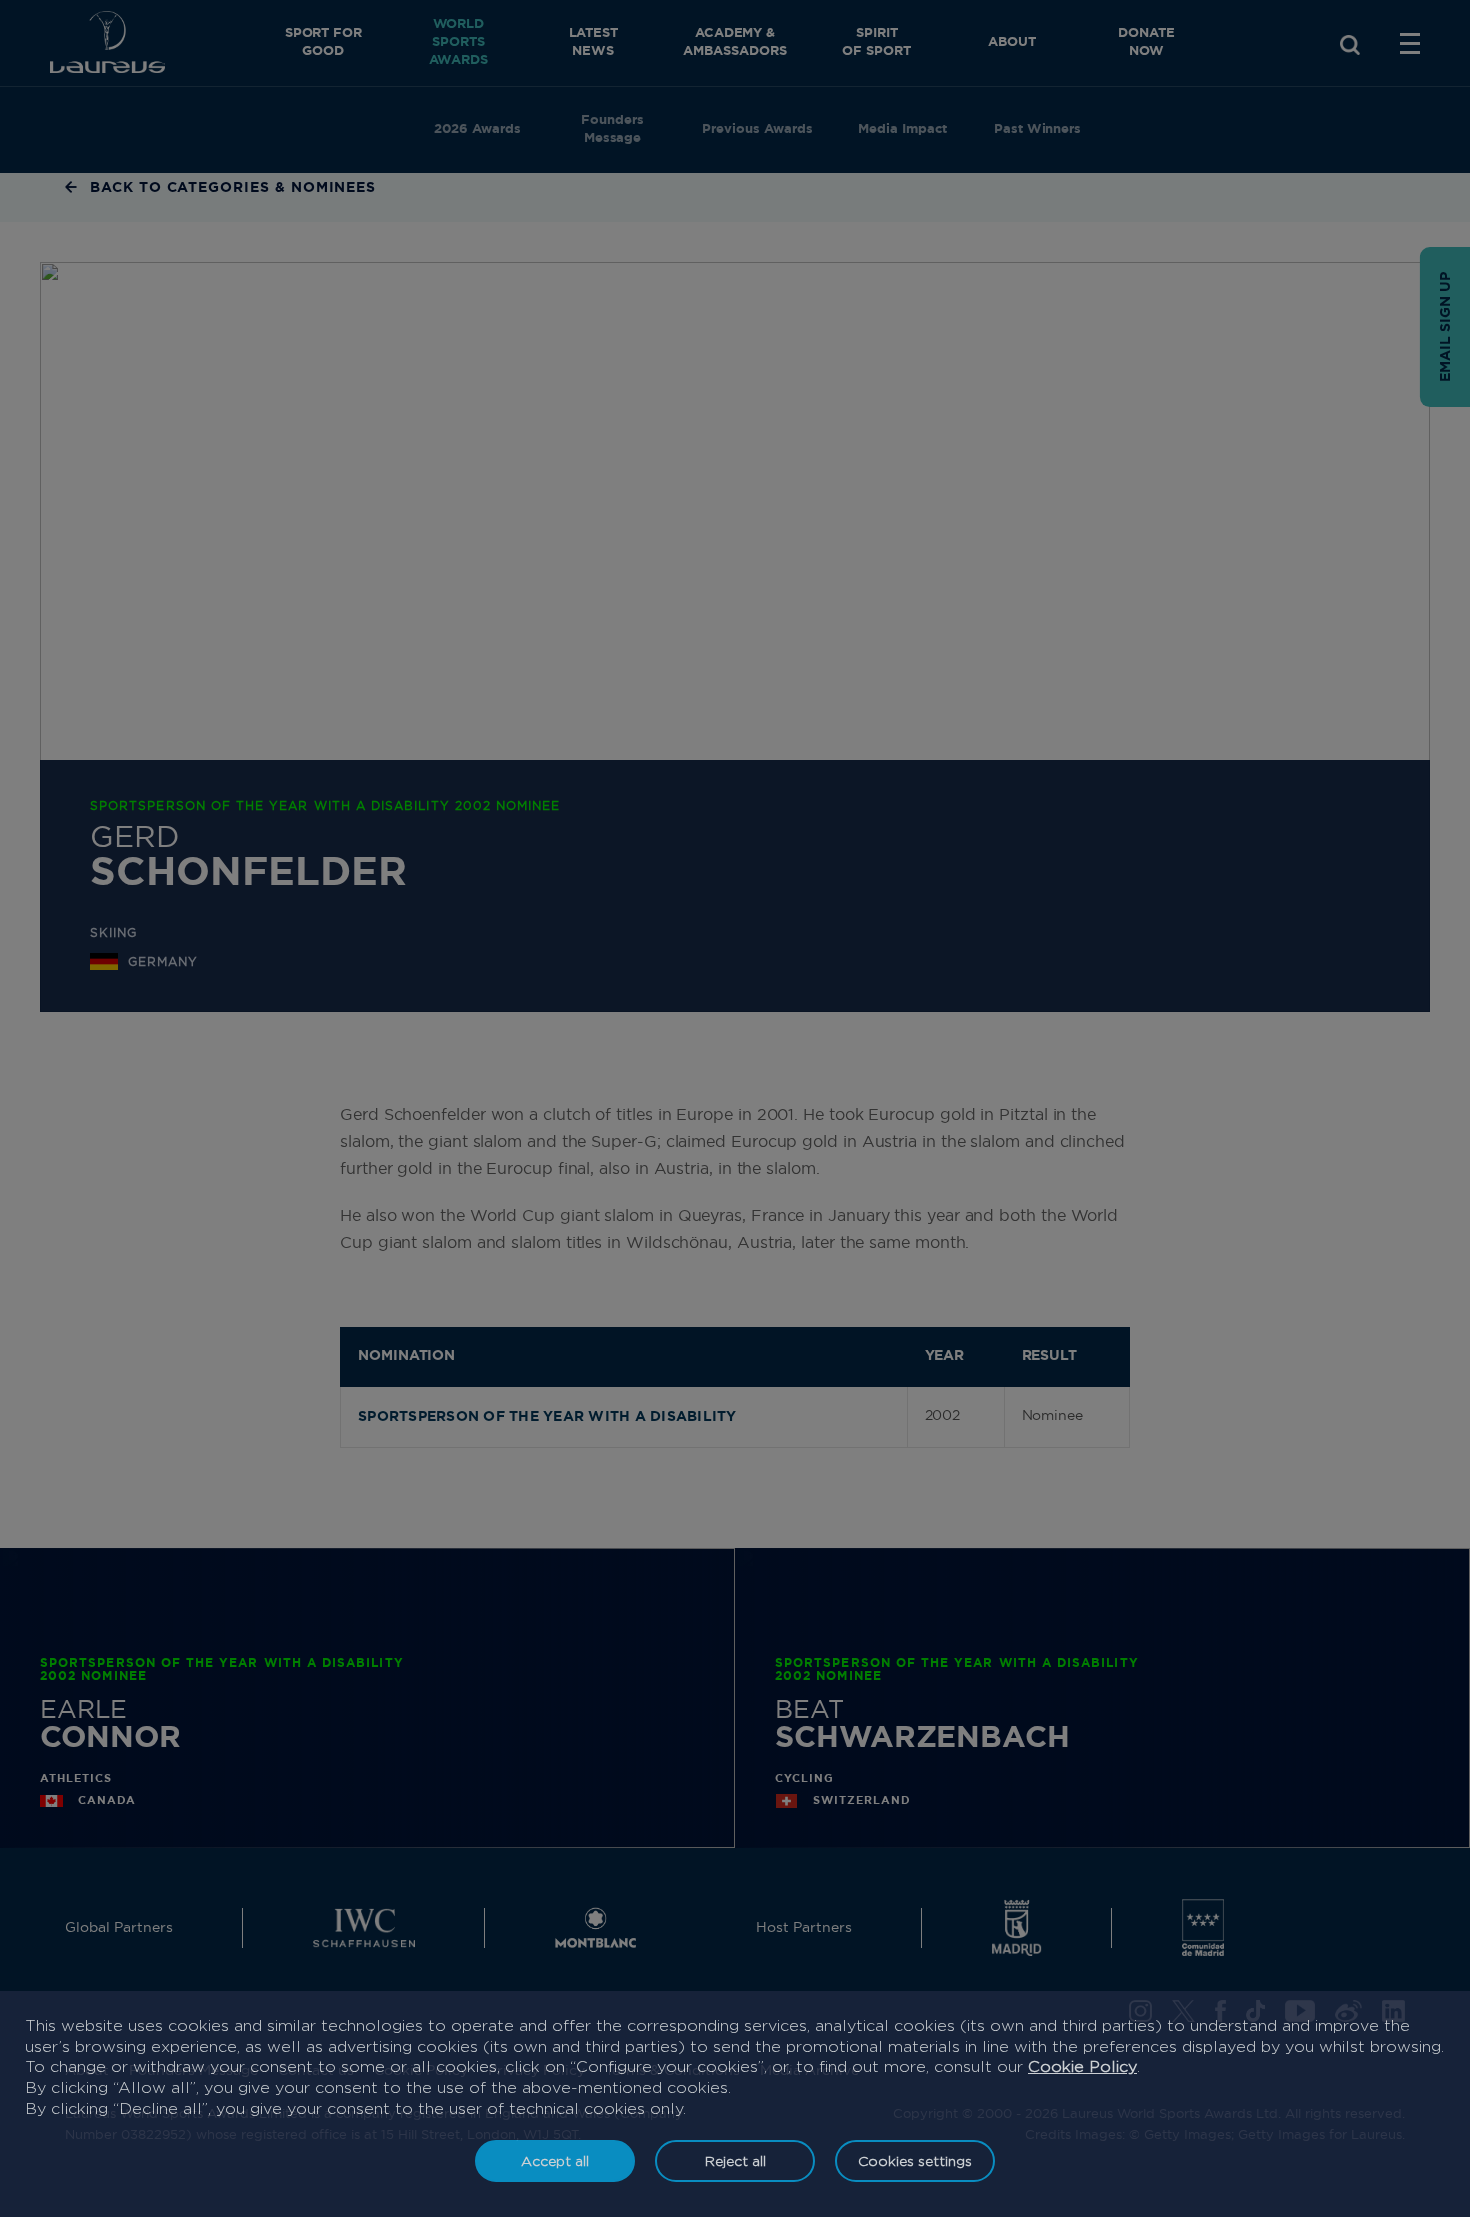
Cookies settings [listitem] (915, 2160)
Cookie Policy (1082, 2066)
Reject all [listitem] (735, 2160)
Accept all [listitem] (555, 2160)
